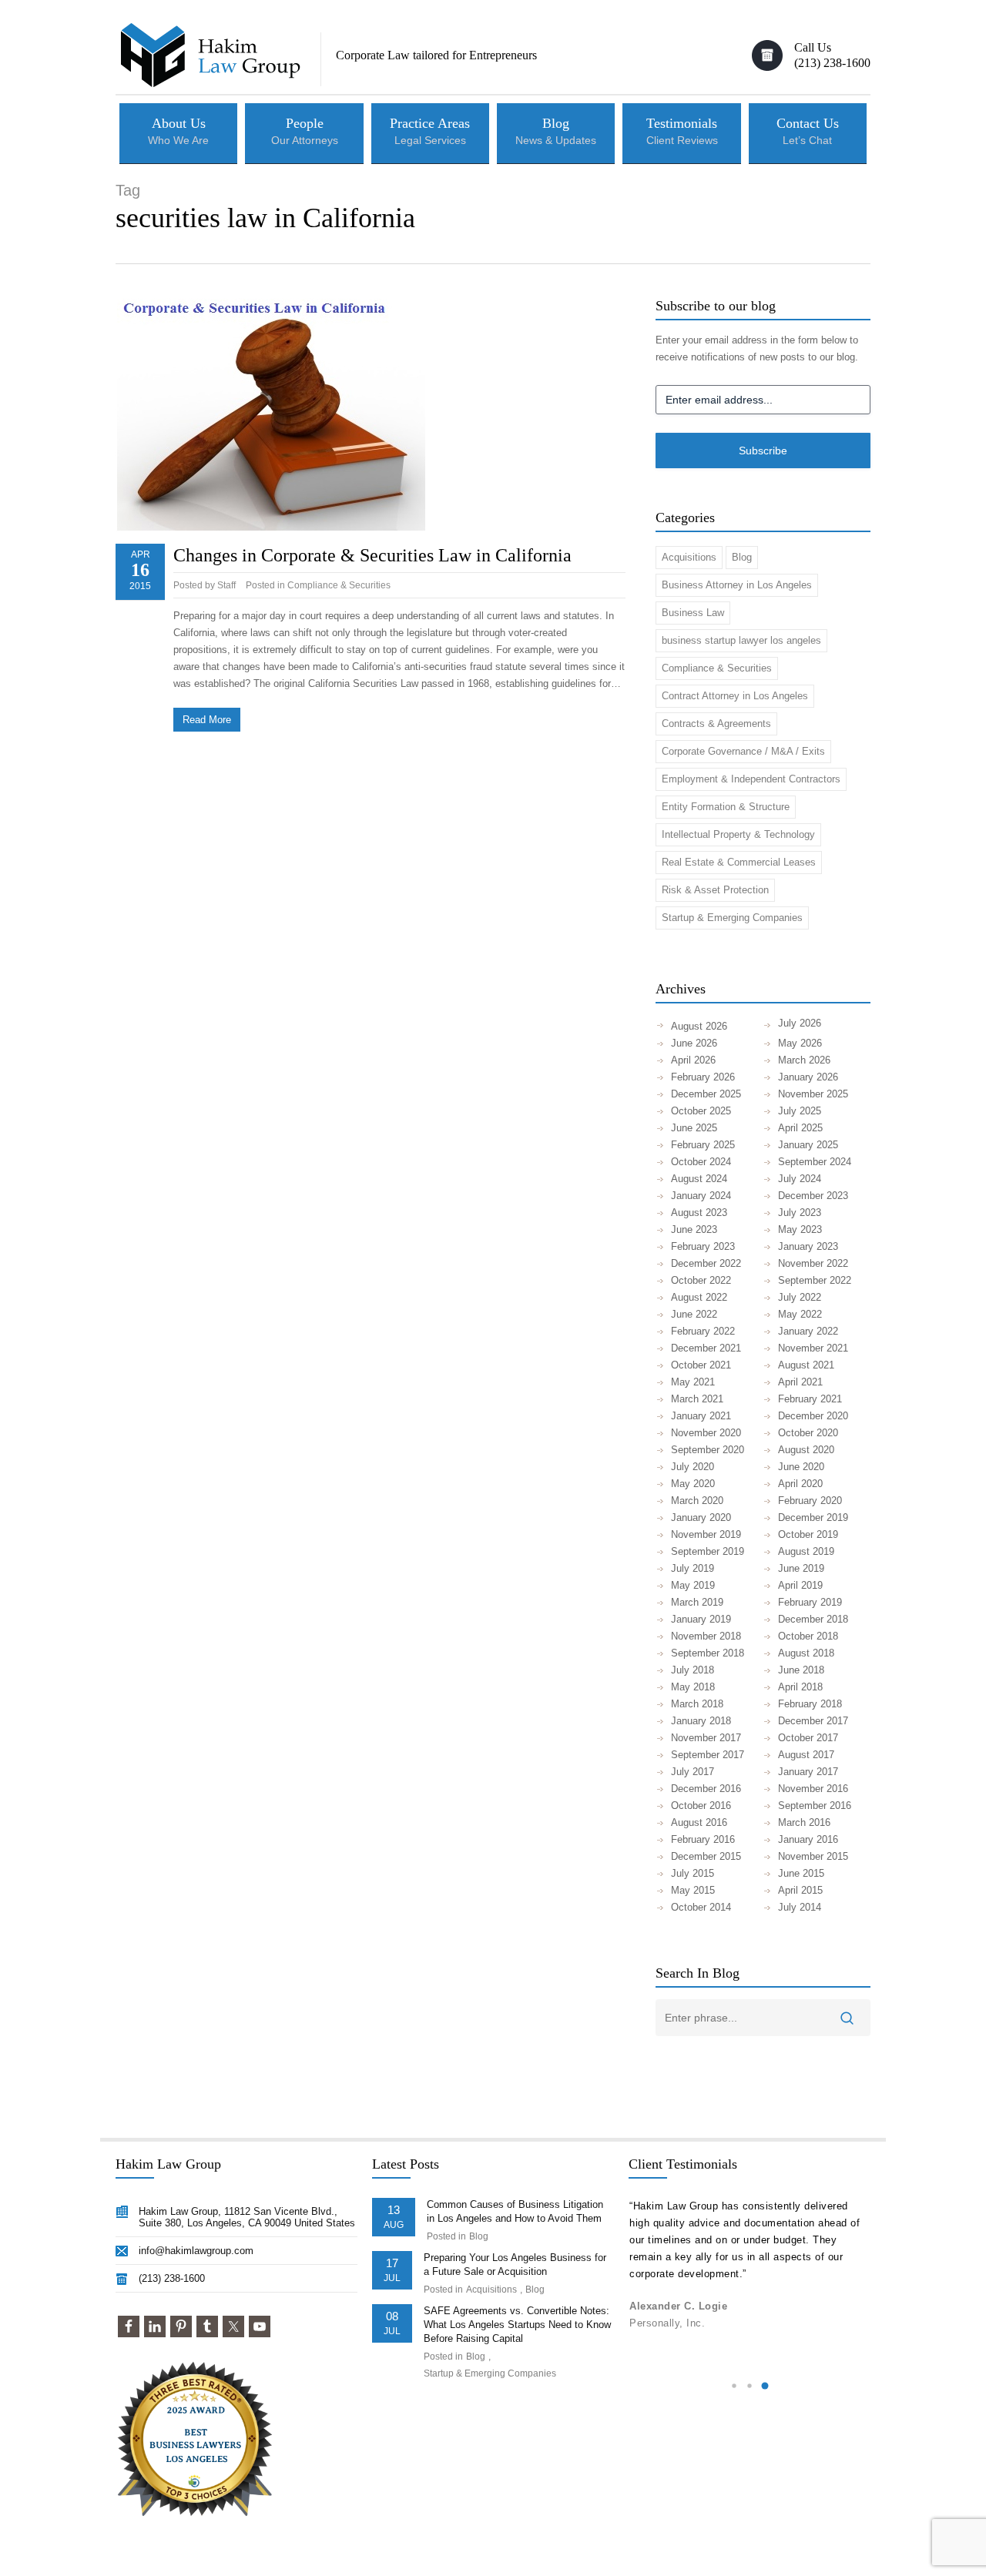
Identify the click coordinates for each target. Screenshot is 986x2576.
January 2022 (808, 1331)
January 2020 (701, 1517)
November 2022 (813, 1263)
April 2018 (800, 1687)
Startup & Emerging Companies (732, 918)
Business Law (693, 613)
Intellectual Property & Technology (738, 834)
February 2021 (810, 1399)
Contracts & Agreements (716, 724)
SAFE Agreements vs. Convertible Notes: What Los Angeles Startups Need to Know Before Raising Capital (517, 2325)
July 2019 (693, 1568)
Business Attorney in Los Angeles (737, 585)
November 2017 (706, 1738)
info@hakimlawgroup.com (196, 2251)
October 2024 (701, 1162)
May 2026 (800, 1043)
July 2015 (693, 1873)
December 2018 (813, 1619)
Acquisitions (689, 557)
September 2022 (815, 1280)
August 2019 (806, 1551)
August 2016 (699, 1822)
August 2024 (699, 1179)
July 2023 (800, 1213)
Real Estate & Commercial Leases (739, 862)
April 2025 (800, 1128)
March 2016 (804, 1822)
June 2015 (801, 1873)
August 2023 (699, 1213)
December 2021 (706, 1348)
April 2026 (693, 1060)
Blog (742, 557)
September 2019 (708, 1551)
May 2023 (800, 1229)
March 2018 (697, 1704)
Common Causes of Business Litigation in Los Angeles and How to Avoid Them (515, 2211)
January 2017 (808, 1772)
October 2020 (808, 1433)
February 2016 (703, 1839)
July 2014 (800, 1907)
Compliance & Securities (339, 585)
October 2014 (701, 1907)
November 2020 (706, 1433)
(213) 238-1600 (172, 2278)
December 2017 (813, 1721)
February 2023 (703, 1246)
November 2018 (706, 1636)
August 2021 (806, 1365)
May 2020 (693, 1484)
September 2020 (708, 1450)
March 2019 (697, 1602)
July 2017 (693, 1772)
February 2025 (703, 1145)
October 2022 (701, 1280)
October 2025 (701, 1111)
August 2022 (699, 1297)
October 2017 (808, 1738)
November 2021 (813, 1348)
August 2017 (806, 1755)
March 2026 (804, 1060)
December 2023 (813, 1196)
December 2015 (706, 1856)
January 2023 (808, 1246)
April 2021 (800, 1382)
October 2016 (701, 1806)
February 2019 (810, 1602)
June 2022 (694, 1314)
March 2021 (697, 1399)
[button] (734, 2386)
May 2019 (693, 1585)
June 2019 (801, 1568)
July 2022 (800, 1297)
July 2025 (800, 1111)
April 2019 (800, 1585)
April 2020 (800, 1484)
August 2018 (806, 1653)
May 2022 (800, 1314)
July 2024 (800, 1179)
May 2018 (693, 1687)
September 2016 (815, 1806)
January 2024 (701, 1196)
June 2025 (694, 1128)
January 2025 (808, 1145)
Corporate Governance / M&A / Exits (743, 751)
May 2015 (693, 1890)
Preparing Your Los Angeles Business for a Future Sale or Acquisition (515, 2264)
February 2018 (810, 1704)
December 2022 (706, 1263)
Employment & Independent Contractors (751, 779)
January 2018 (701, 1721)
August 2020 (806, 1450)
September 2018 (708, 1653)
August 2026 (699, 1026)
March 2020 (697, 1501)
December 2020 (813, 1416)
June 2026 (694, 1043)
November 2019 (706, 1534)
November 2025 (813, 1094)
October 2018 (808, 1636)
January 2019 (701, 1619)
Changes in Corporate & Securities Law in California (372, 555)
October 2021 (701, 1365)
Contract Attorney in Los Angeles (735, 696)
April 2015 (800, 1890)
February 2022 (703, 1331)
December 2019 (813, 1517)
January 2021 (701, 1416)
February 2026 (703, 1077)
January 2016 (808, 1839)
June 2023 (694, 1229)
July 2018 (693, 1670)
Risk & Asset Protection (715, 890)
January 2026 (808, 1077)
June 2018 (801, 1670)
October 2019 (808, 1534)
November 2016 (813, 1789)
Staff (226, 585)
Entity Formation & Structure (726, 807)
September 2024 (815, 1162)
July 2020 (693, 1467)
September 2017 (708, 1755)
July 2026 (800, 1023)
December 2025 (706, 1094)
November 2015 (813, 1856)
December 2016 (706, 1789)
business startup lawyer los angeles (741, 640)
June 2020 (801, 1467)
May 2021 (693, 1382)
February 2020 (810, 1501)
